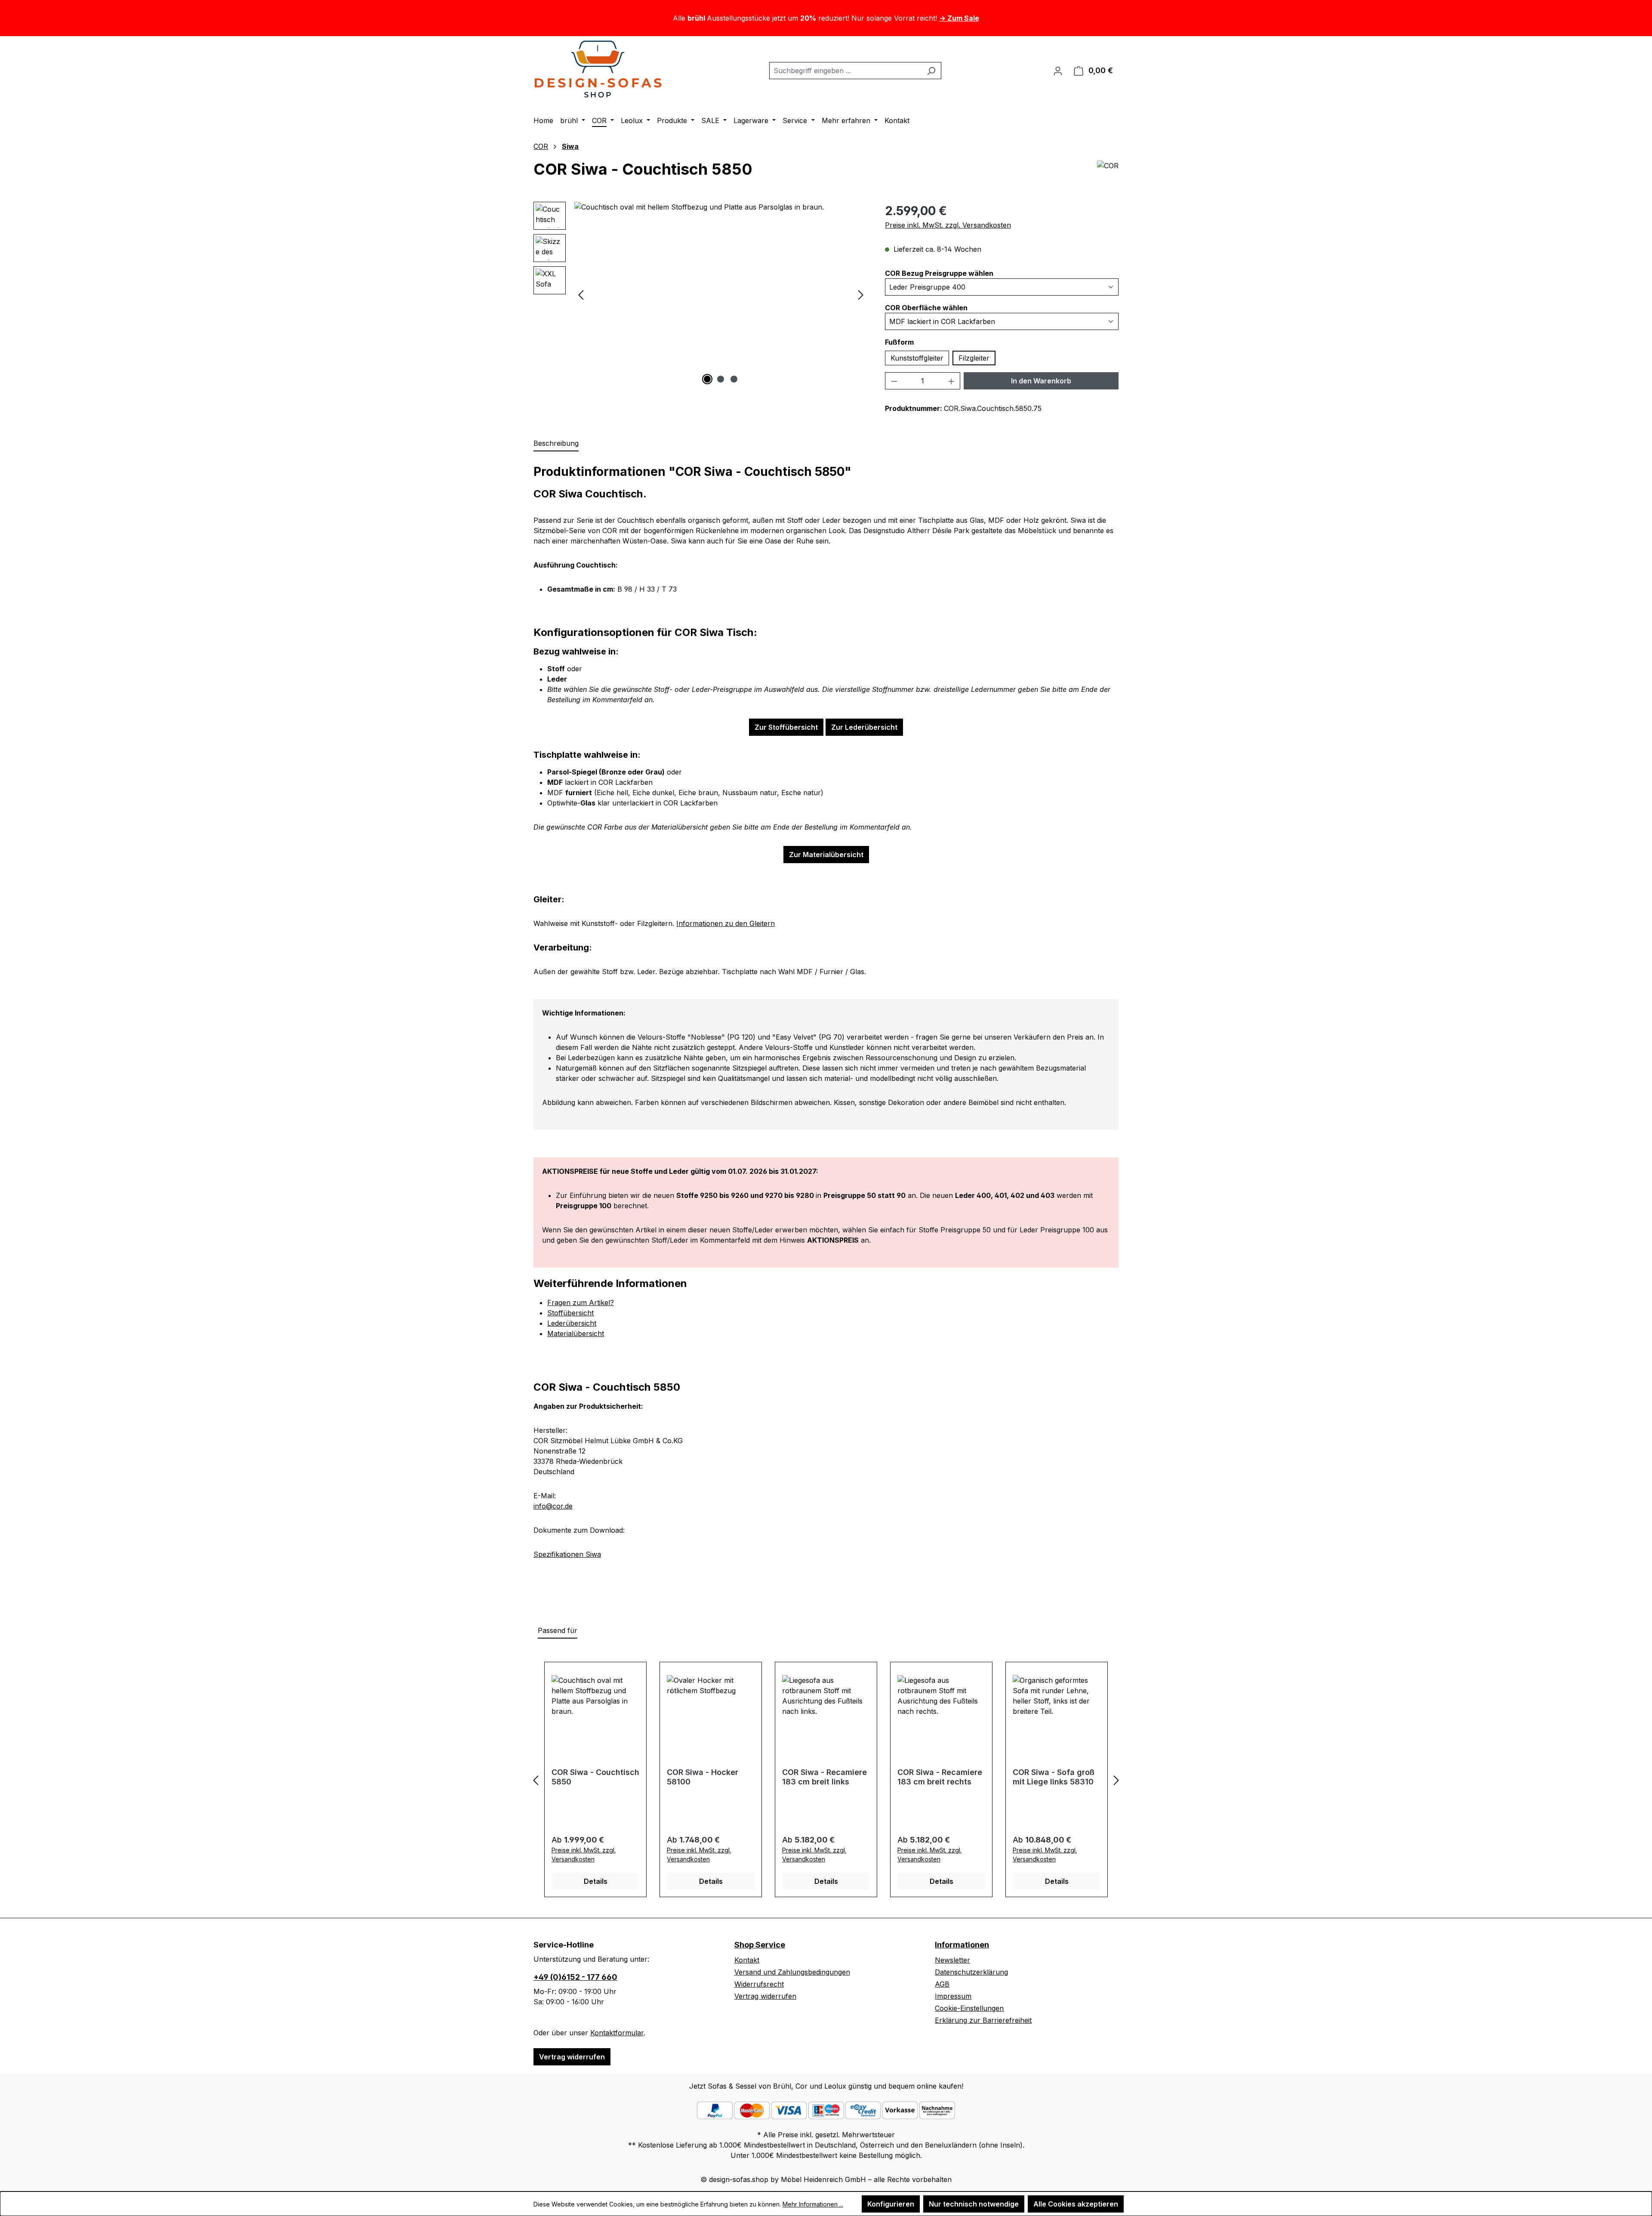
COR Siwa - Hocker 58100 (703, 1777)
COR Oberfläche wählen (926, 307)
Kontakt (747, 1960)
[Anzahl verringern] (894, 381)
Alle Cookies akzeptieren (1076, 2204)
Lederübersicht (572, 1323)
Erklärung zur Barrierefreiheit (983, 2020)
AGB (942, 1984)
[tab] (556, 444)
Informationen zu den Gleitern (726, 923)
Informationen (962, 1945)
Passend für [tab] (558, 1630)
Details (596, 1881)
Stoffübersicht (570, 1313)
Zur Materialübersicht (826, 855)
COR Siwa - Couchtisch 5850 (595, 1777)
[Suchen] (931, 71)
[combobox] (845, 71)
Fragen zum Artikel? (581, 1302)
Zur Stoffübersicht (786, 727)
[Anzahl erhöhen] (952, 381)
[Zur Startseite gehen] (598, 69)
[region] (701, 294)
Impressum (953, 1996)
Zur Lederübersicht (864, 727)
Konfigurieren (891, 2204)
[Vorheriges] (581, 294)
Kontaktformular (617, 2033)
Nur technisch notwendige (974, 2204)
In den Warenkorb (1041, 381)
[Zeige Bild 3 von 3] (734, 379)
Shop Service (760, 1945)
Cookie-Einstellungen (969, 2008)
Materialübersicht (576, 1333)
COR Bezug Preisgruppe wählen (939, 273)
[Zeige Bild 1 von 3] (707, 379)
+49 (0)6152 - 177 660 (575, 1977)
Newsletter (952, 1960)
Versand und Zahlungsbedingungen (792, 1972)
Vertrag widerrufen (572, 2057)
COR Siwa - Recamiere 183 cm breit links (824, 1777)
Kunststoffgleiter (917, 358)
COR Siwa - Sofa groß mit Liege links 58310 (1054, 1777)
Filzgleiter (974, 358)
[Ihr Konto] (1058, 71)
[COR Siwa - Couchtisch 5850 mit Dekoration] (721, 294)
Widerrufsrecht (759, 1984)
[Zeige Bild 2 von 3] (721, 379)
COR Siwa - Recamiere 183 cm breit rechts (940, 1777)
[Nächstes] (861, 294)
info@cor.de (553, 1506)
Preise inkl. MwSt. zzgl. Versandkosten (948, 225)
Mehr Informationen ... (813, 2204)
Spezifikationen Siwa (567, 1554)
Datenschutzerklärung (971, 1972)
